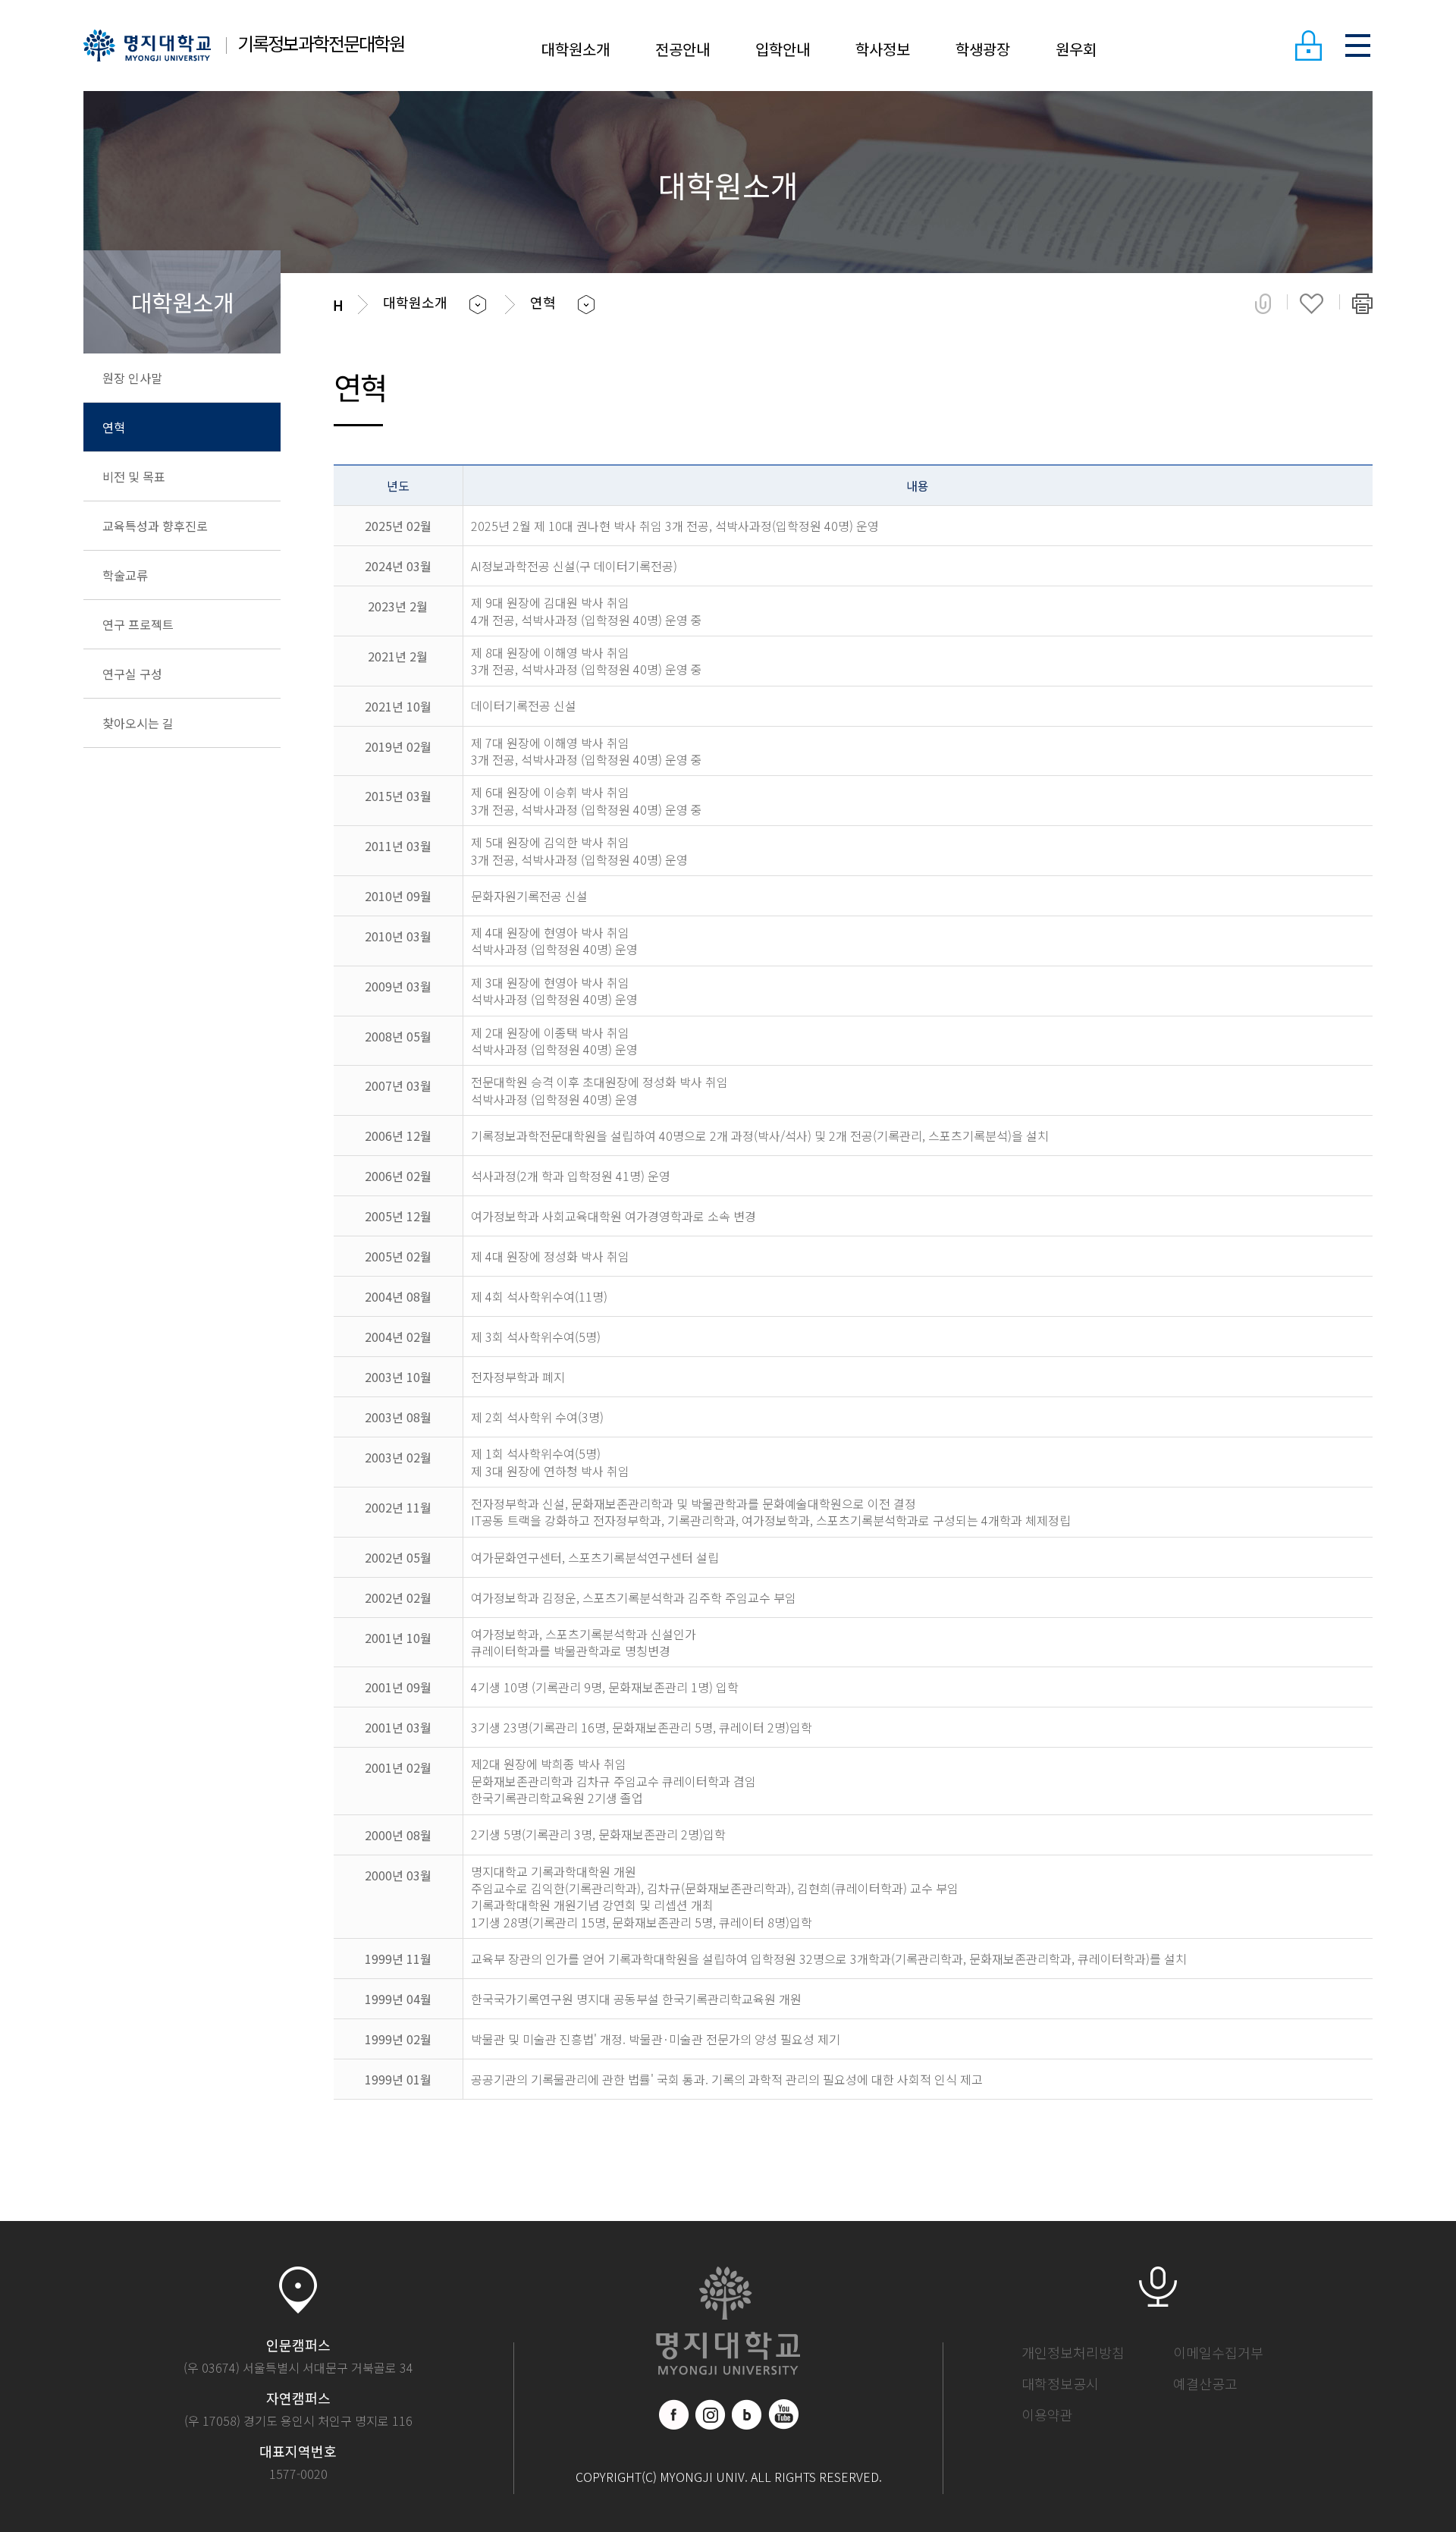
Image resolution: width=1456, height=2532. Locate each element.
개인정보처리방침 (1073, 2352)
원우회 (1076, 49)
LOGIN (1308, 46)
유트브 (783, 2414)
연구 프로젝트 (138, 624)
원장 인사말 (132, 378)
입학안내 (783, 49)
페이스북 (674, 2414)
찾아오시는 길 (138, 723)
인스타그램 (711, 2414)
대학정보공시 (1060, 2383)
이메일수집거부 (1218, 2352)
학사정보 (883, 49)
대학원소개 (576, 49)
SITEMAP (1357, 46)
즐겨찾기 (1312, 303)
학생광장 (983, 49)
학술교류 (125, 575)
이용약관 (1047, 2414)
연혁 (114, 427)
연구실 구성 (132, 674)
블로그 (747, 2414)
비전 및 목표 (134, 476)
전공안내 (682, 49)
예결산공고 (1205, 2383)
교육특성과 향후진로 (155, 526)
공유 (1263, 303)
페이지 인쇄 (1362, 303)
